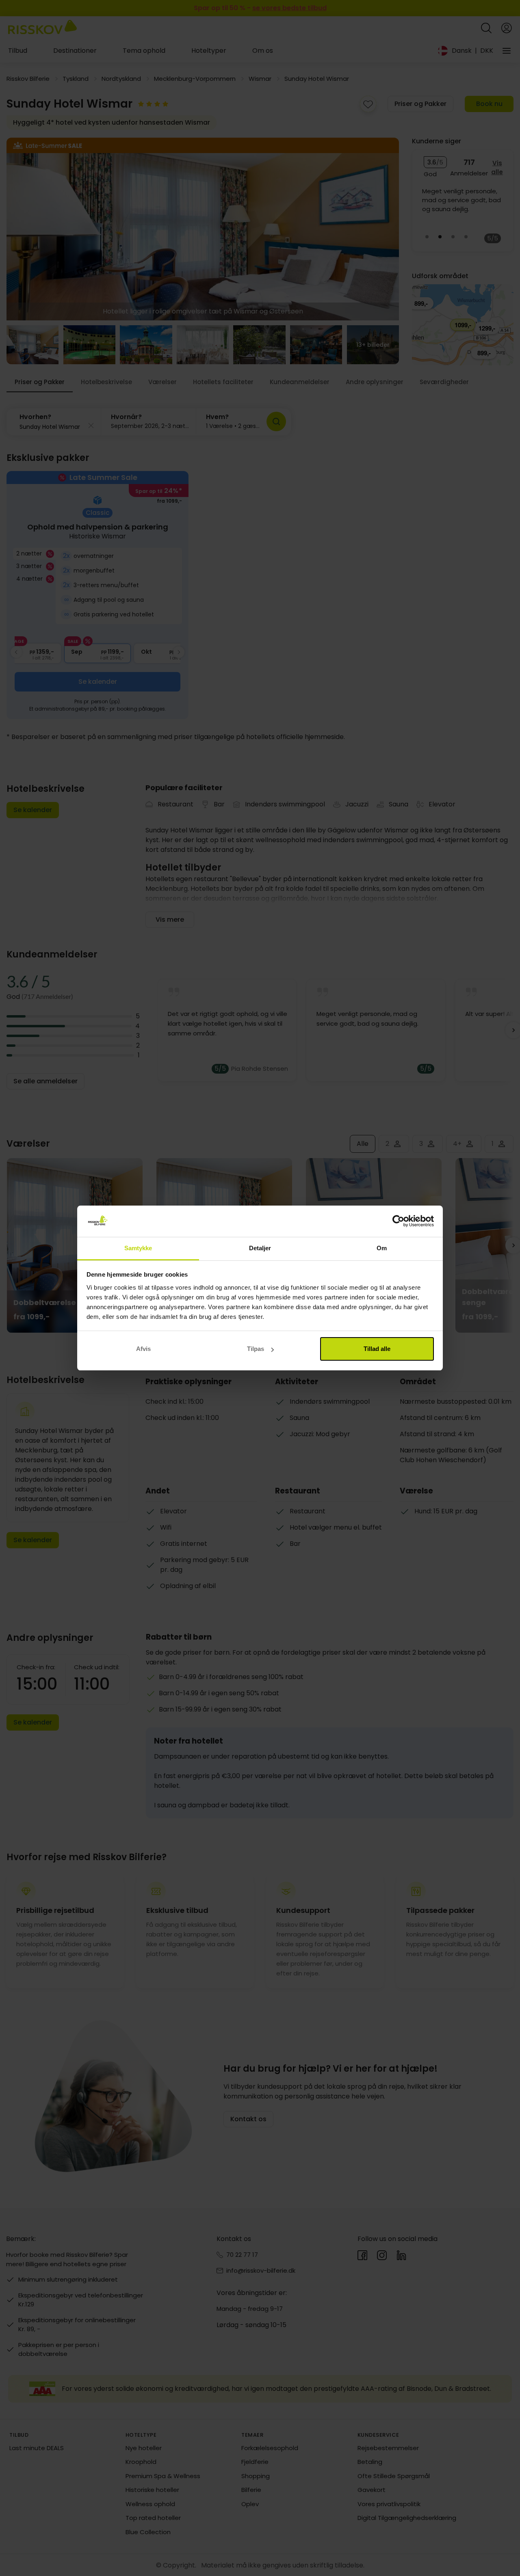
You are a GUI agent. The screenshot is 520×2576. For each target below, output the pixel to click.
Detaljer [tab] (260, 1248)
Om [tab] (382, 1248)
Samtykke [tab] (138, 1248)
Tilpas (256, 1349)
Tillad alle (377, 1349)
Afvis (143, 1349)
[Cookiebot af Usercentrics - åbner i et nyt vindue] (398, 1221)
